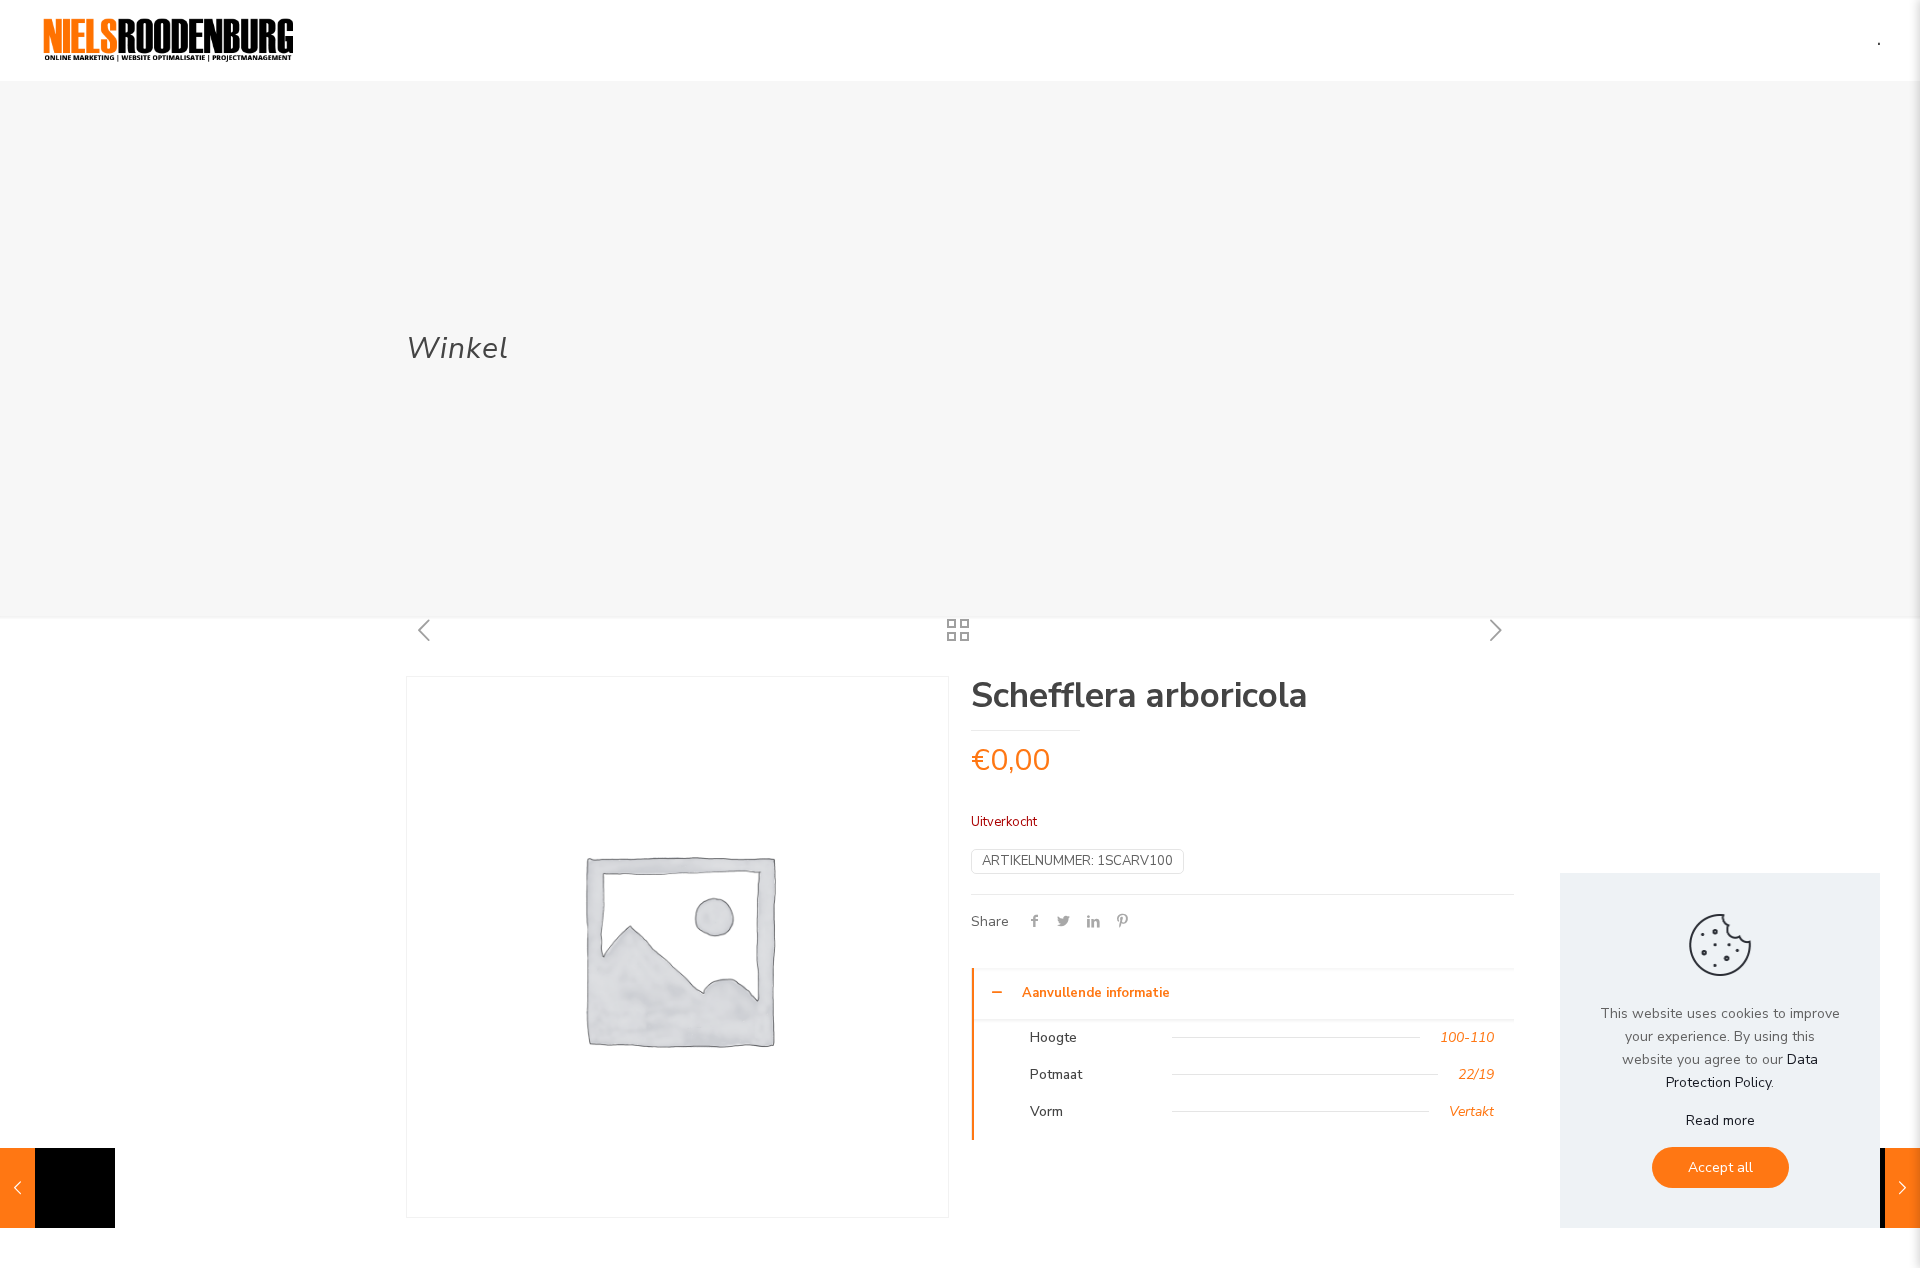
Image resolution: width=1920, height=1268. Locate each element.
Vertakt (1471, 1111)
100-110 (1467, 1037)
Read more (1720, 1120)
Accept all (1720, 1167)
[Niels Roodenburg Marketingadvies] (169, 40)
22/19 (1476, 1074)
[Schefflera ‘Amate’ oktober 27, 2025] (57, 1188)
